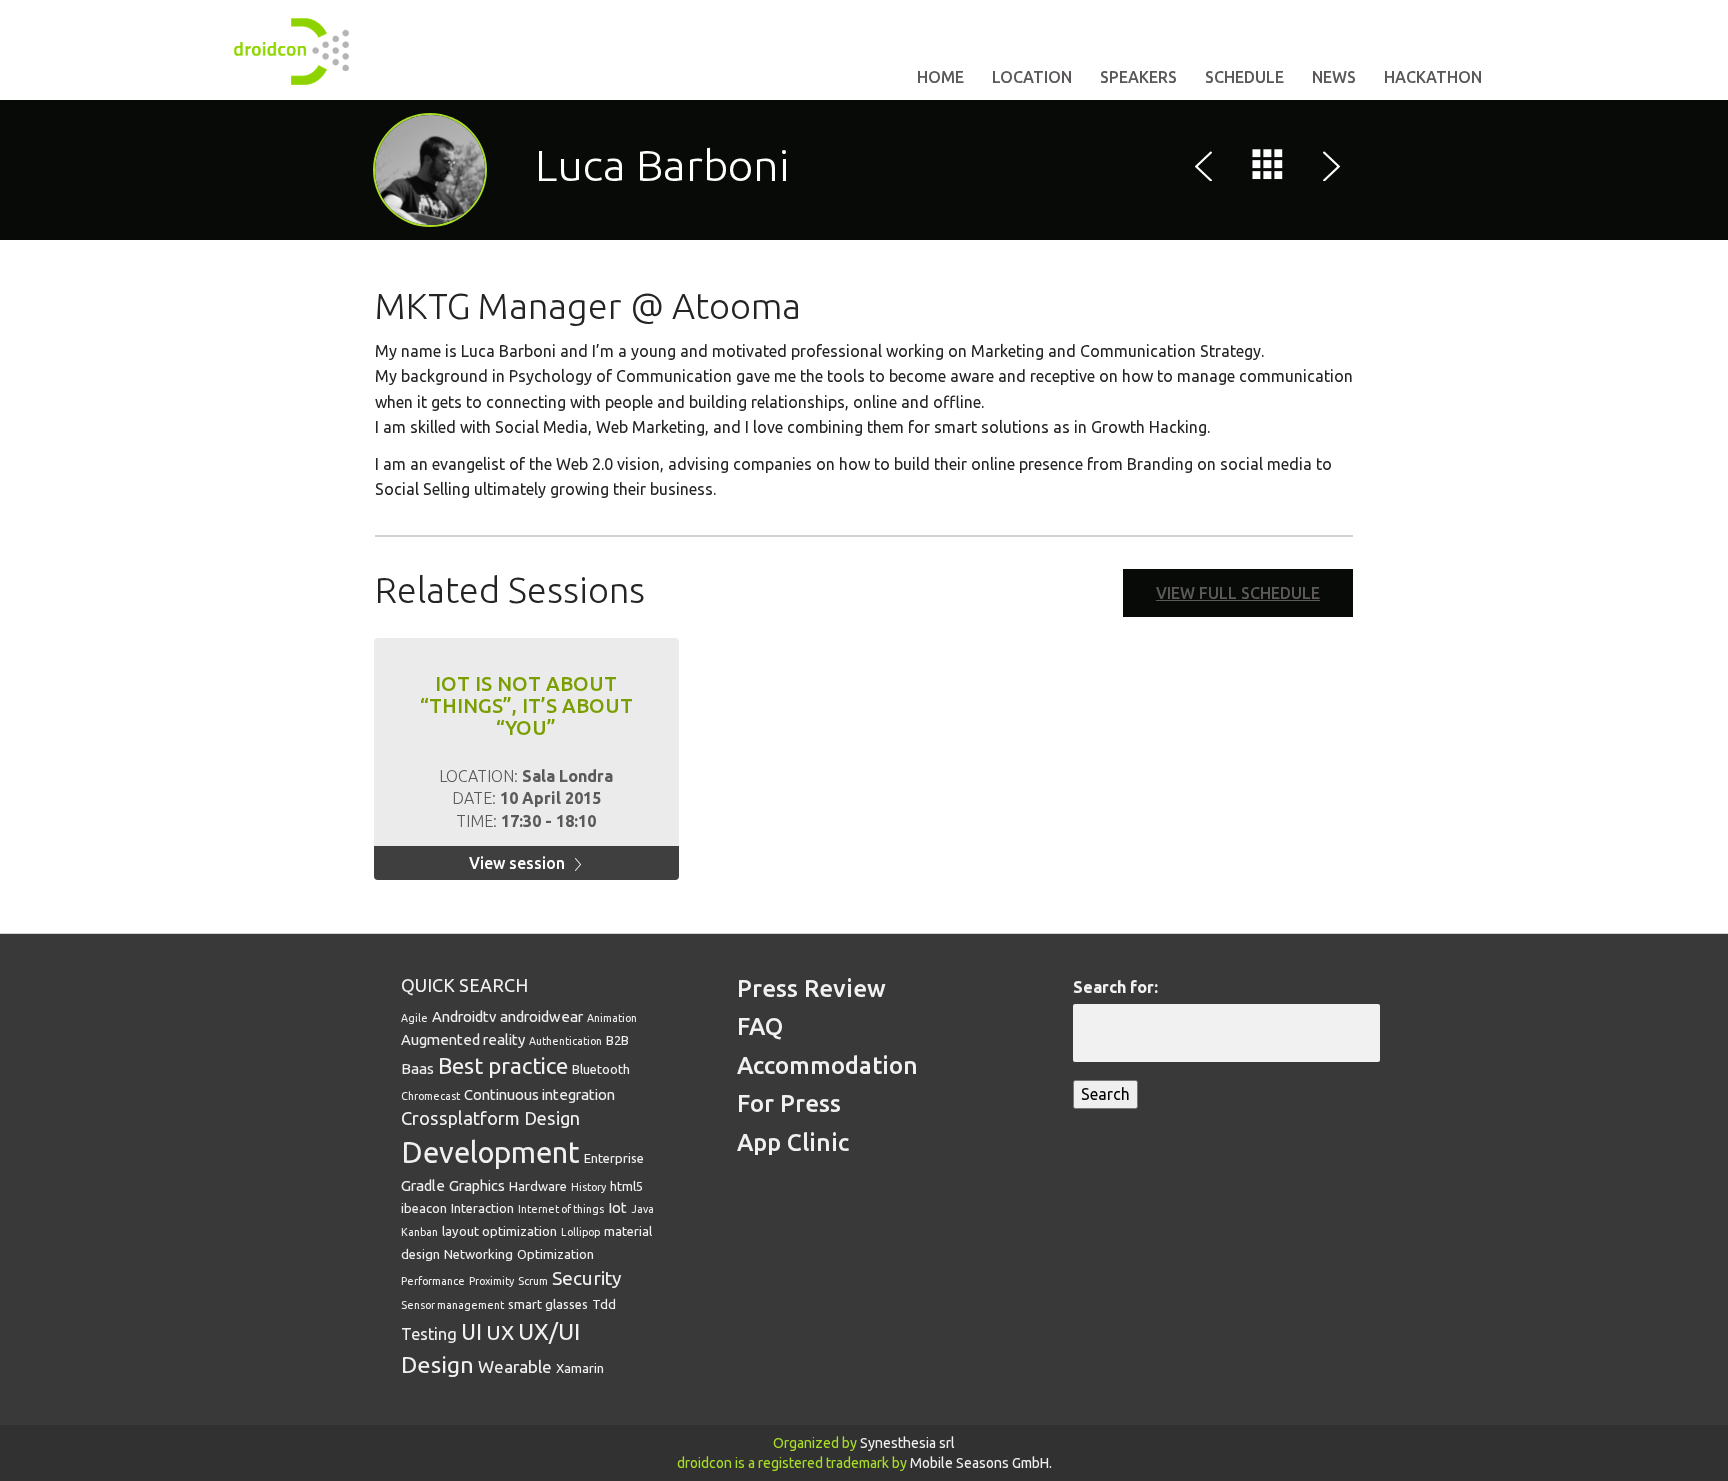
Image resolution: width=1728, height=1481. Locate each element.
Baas (417, 1068)
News (1334, 77)
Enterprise (614, 1158)
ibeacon (424, 1208)
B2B (617, 1040)
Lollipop (580, 1232)
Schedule (1244, 77)
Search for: (1115, 987)
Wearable (515, 1366)
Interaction (482, 1208)
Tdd (604, 1304)
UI (471, 1332)
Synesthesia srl (907, 1443)
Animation (612, 1018)
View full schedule (1238, 593)
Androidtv (464, 1016)
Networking (478, 1254)
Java (642, 1209)
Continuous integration (539, 1094)
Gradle (423, 1185)
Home (940, 77)
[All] (1268, 169)
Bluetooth (601, 1069)
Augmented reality (463, 1039)
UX (500, 1332)
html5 (626, 1186)
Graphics (477, 1185)
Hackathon (1433, 77)
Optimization (555, 1254)
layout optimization (499, 1231)
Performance (433, 1281)
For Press (789, 1103)
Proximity (491, 1281)
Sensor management (452, 1305)
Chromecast (430, 1096)
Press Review (811, 988)
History (588, 1187)
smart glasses (548, 1304)
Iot (617, 1207)
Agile (414, 1018)
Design (552, 1118)
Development (490, 1152)
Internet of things (561, 1209)
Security (586, 1278)
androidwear (541, 1016)
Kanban (419, 1232)
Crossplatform (460, 1118)
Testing (429, 1334)
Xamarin (580, 1368)
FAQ (760, 1026)
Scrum (533, 1281)
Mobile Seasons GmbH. (981, 1463)
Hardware (538, 1186)
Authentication (565, 1041)
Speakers (1138, 77)
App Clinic (793, 1142)
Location (1032, 77)
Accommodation (827, 1065)
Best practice (503, 1065)
